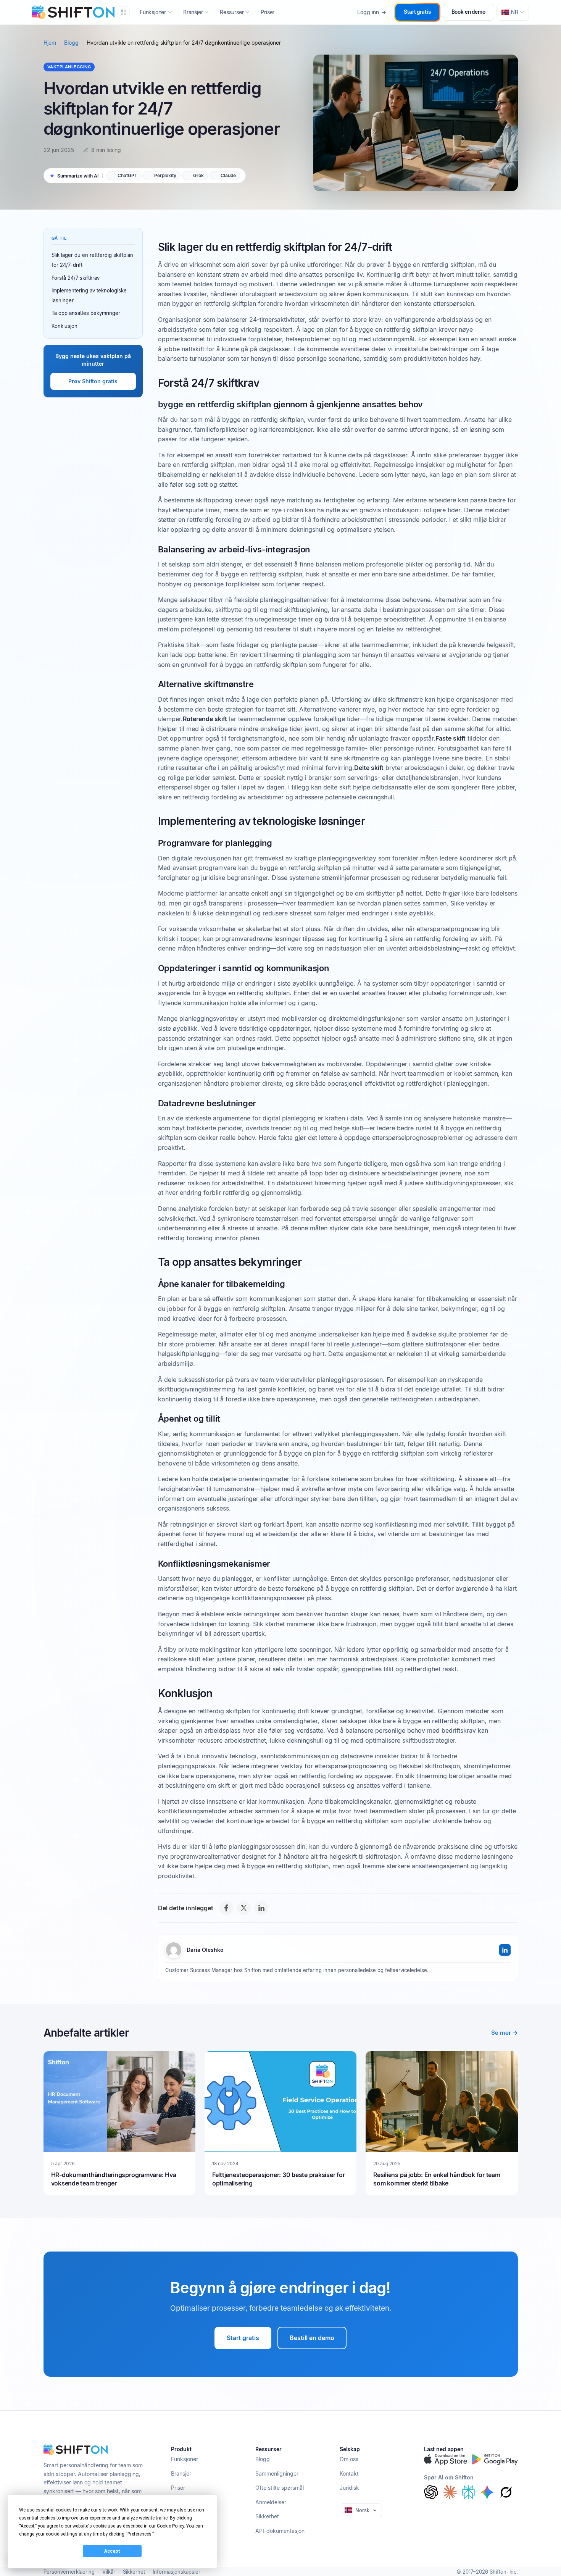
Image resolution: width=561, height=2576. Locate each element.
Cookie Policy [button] (170, 2526)
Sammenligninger (277, 2474)
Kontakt (349, 2474)
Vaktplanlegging (69, 67)
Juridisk (349, 2488)
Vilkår (109, 2572)
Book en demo (468, 12)
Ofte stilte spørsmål (280, 2488)
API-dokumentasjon (280, 2531)
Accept (112, 2551)
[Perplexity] (468, 2492)
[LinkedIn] (261, 1908)
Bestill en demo (312, 2338)
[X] (244, 1908)
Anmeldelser (271, 2502)
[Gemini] (487, 2492)
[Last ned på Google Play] (495, 2460)
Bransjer (181, 2474)
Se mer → (505, 2033)
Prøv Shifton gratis (93, 381)
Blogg (71, 43)
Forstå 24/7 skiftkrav (76, 278)
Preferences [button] (139, 2534)
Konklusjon (64, 326)
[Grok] (506, 2492)
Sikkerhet (267, 2516)
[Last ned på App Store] (446, 2460)
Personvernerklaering (69, 2572)
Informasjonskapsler (177, 2572)
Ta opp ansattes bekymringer (86, 313)
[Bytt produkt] (124, 12)
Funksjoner (185, 2459)
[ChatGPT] (431, 2492)
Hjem (50, 43)
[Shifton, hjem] (76, 2450)
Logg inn (368, 12)
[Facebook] (226, 1908)
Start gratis (417, 12)
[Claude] (450, 2492)
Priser (268, 12)
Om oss (349, 2459)
